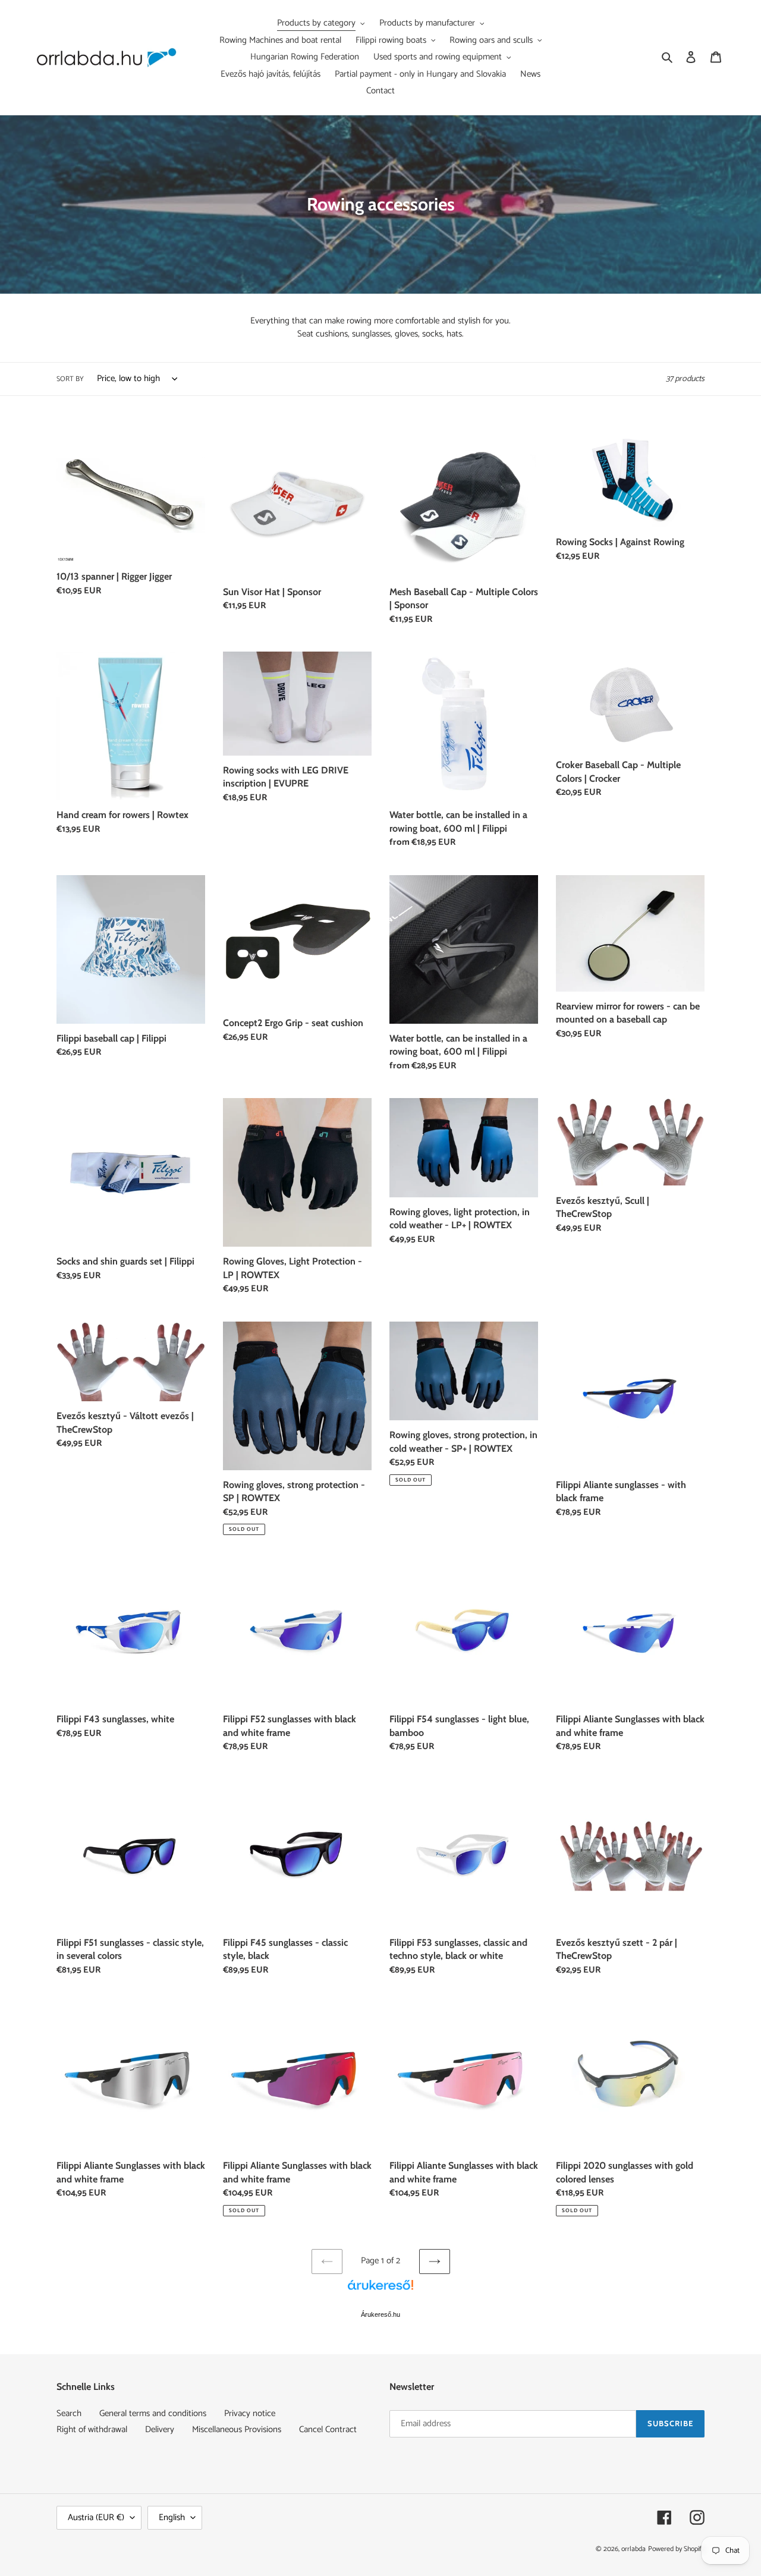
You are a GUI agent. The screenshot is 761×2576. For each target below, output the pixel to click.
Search (69, 2413)
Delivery (160, 2429)
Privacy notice (250, 2413)
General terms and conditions (153, 2413)
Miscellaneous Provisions (237, 2429)
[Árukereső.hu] (380, 2291)
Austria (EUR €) (96, 2517)
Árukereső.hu (380, 2314)
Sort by (70, 379)
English (172, 2517)
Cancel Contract (328, 2429)
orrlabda (633, 2549)
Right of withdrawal (92, 2429)
